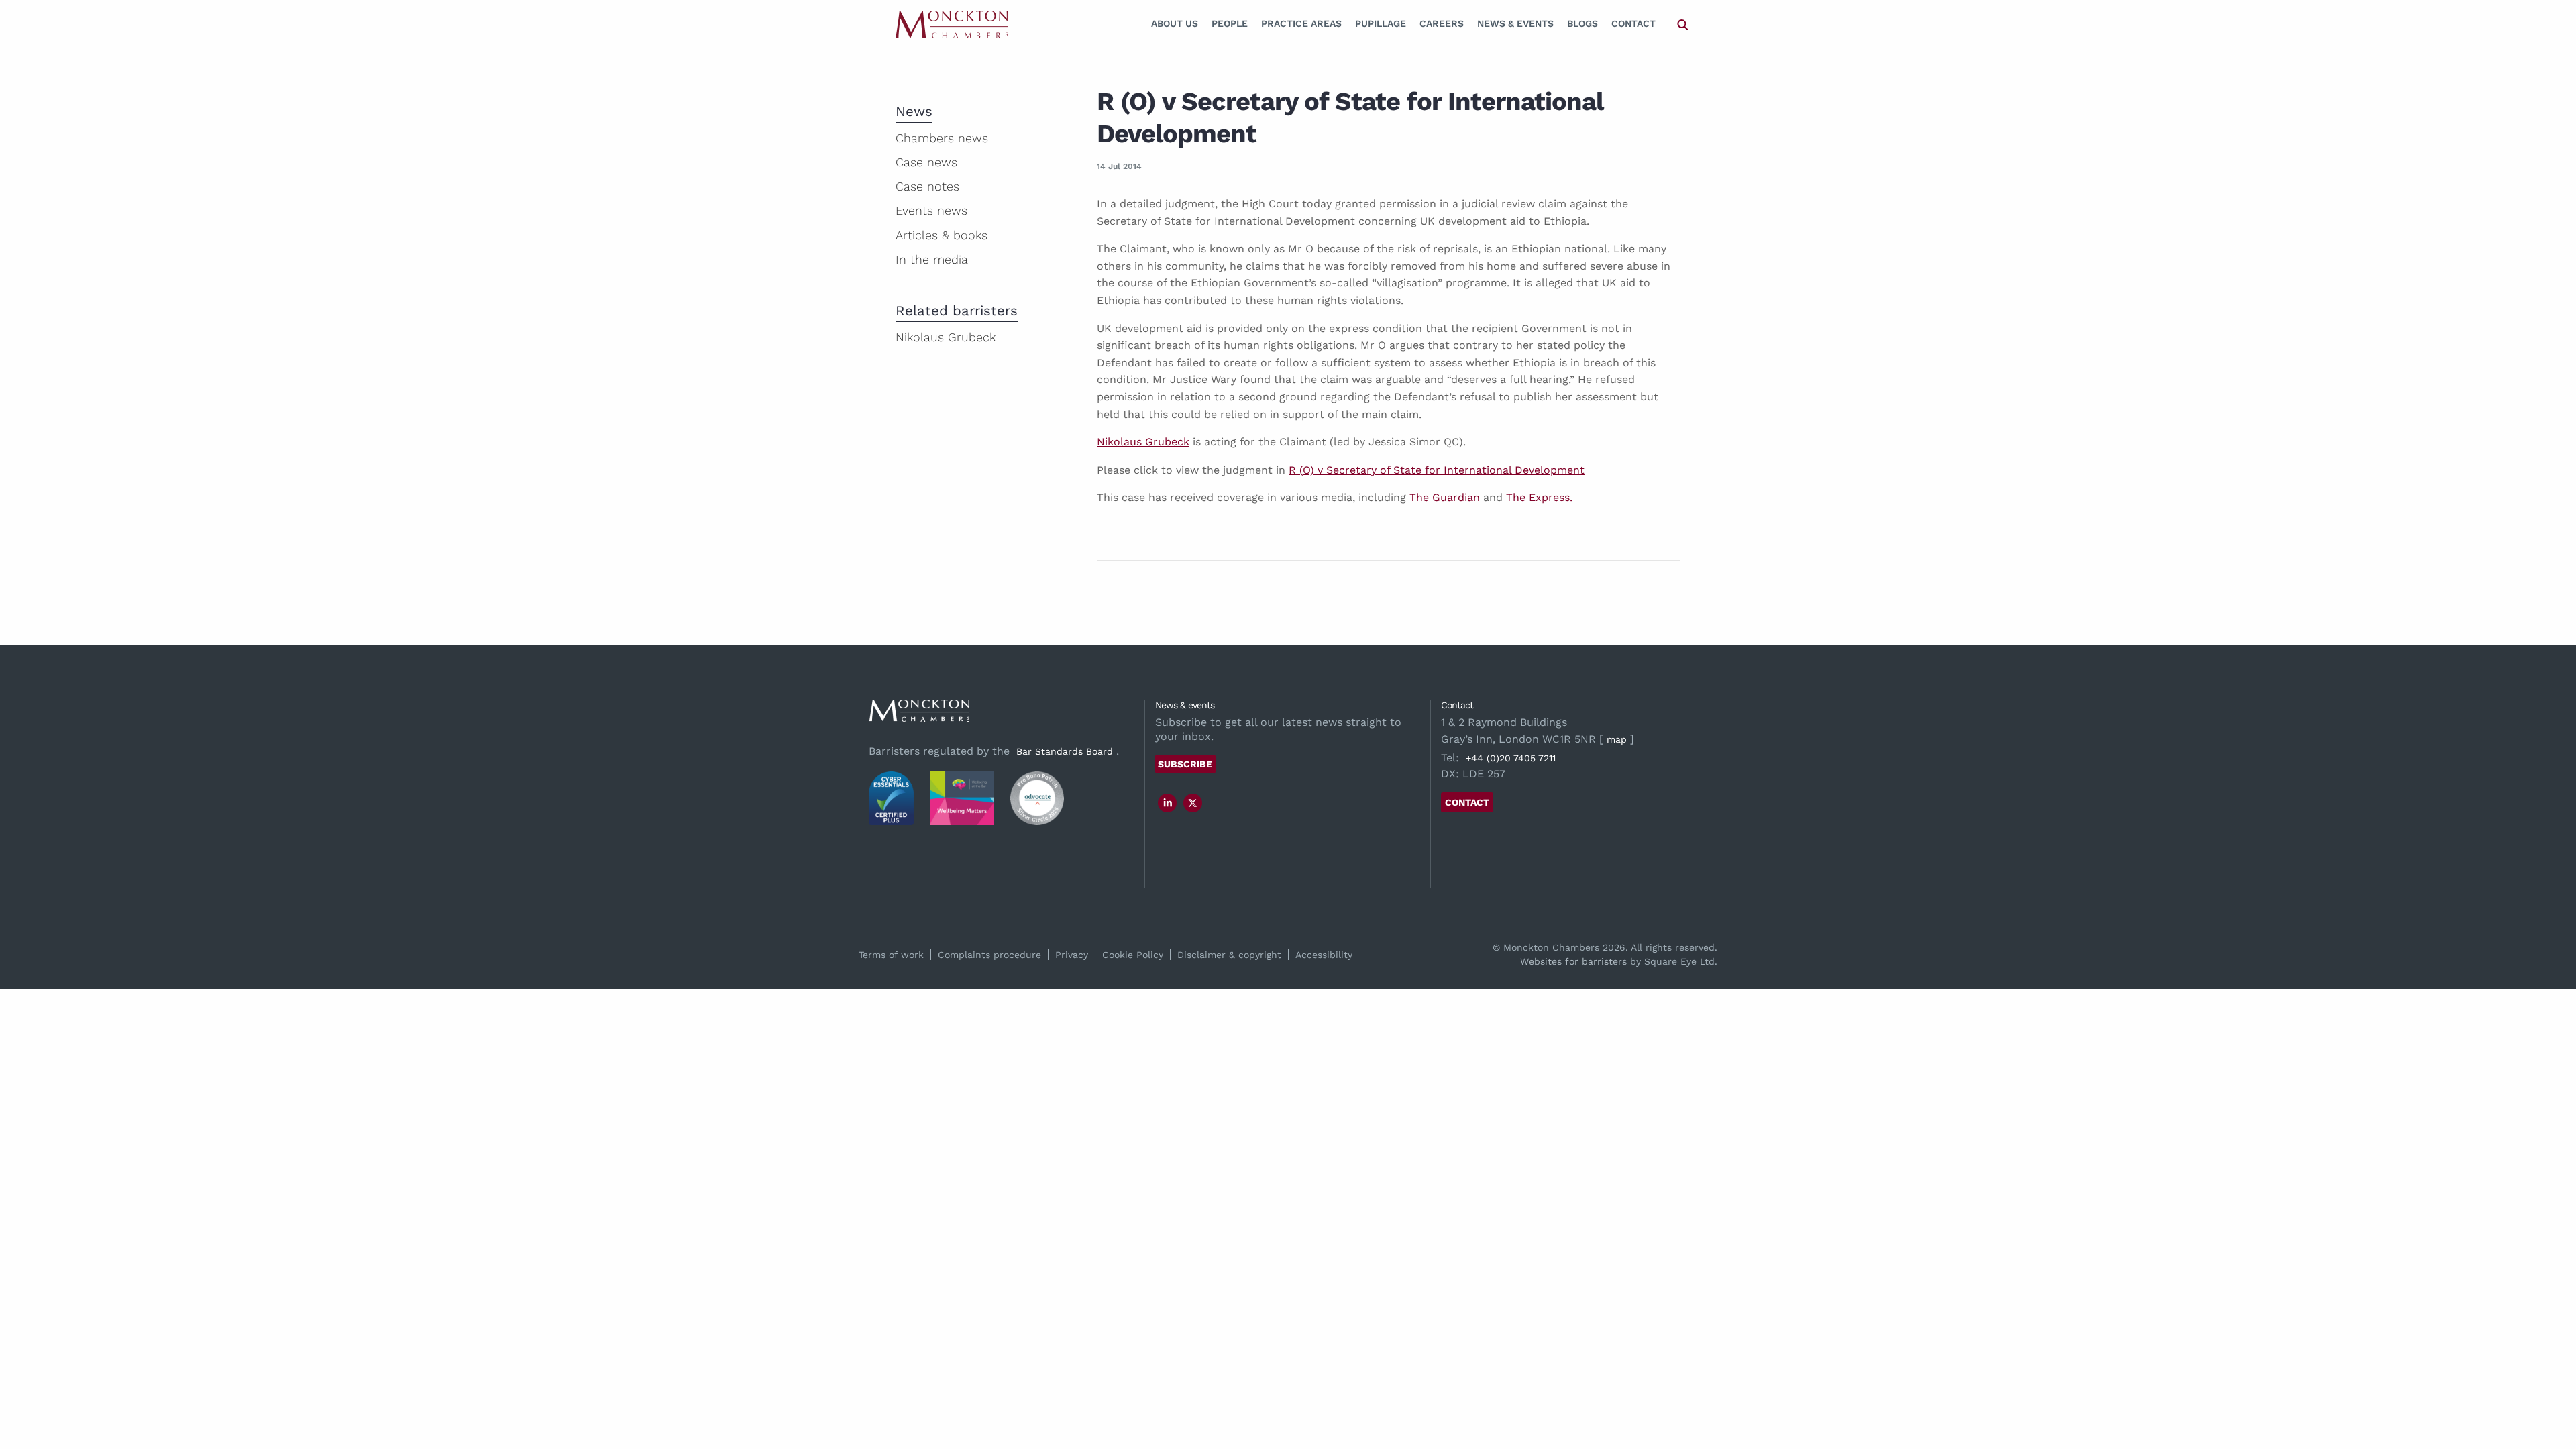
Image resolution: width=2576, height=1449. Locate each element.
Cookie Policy (1133, 955)
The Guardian (1445, 497)
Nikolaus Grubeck (1143, 442)
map (1617, 739)
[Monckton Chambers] (952, 24)
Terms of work (891, 955)
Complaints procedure (989, 955)
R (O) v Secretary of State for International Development (1437, 470)
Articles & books (942, 235)
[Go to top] (2551, 1384)
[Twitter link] (1193, 803)
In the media (932, 259)
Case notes (927, 186)
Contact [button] (1467, 802)
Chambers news (942, 138)
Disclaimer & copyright (1229, 955)
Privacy (1072, 955)
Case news (926, 162)
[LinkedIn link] (1168, 803)
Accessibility (1324, 955)
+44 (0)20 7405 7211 (1511, 758)
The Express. (1539, 497)
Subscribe (1185, 764)
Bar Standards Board (1065, 751)
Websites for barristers (1573, 961)
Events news (931, 210)
